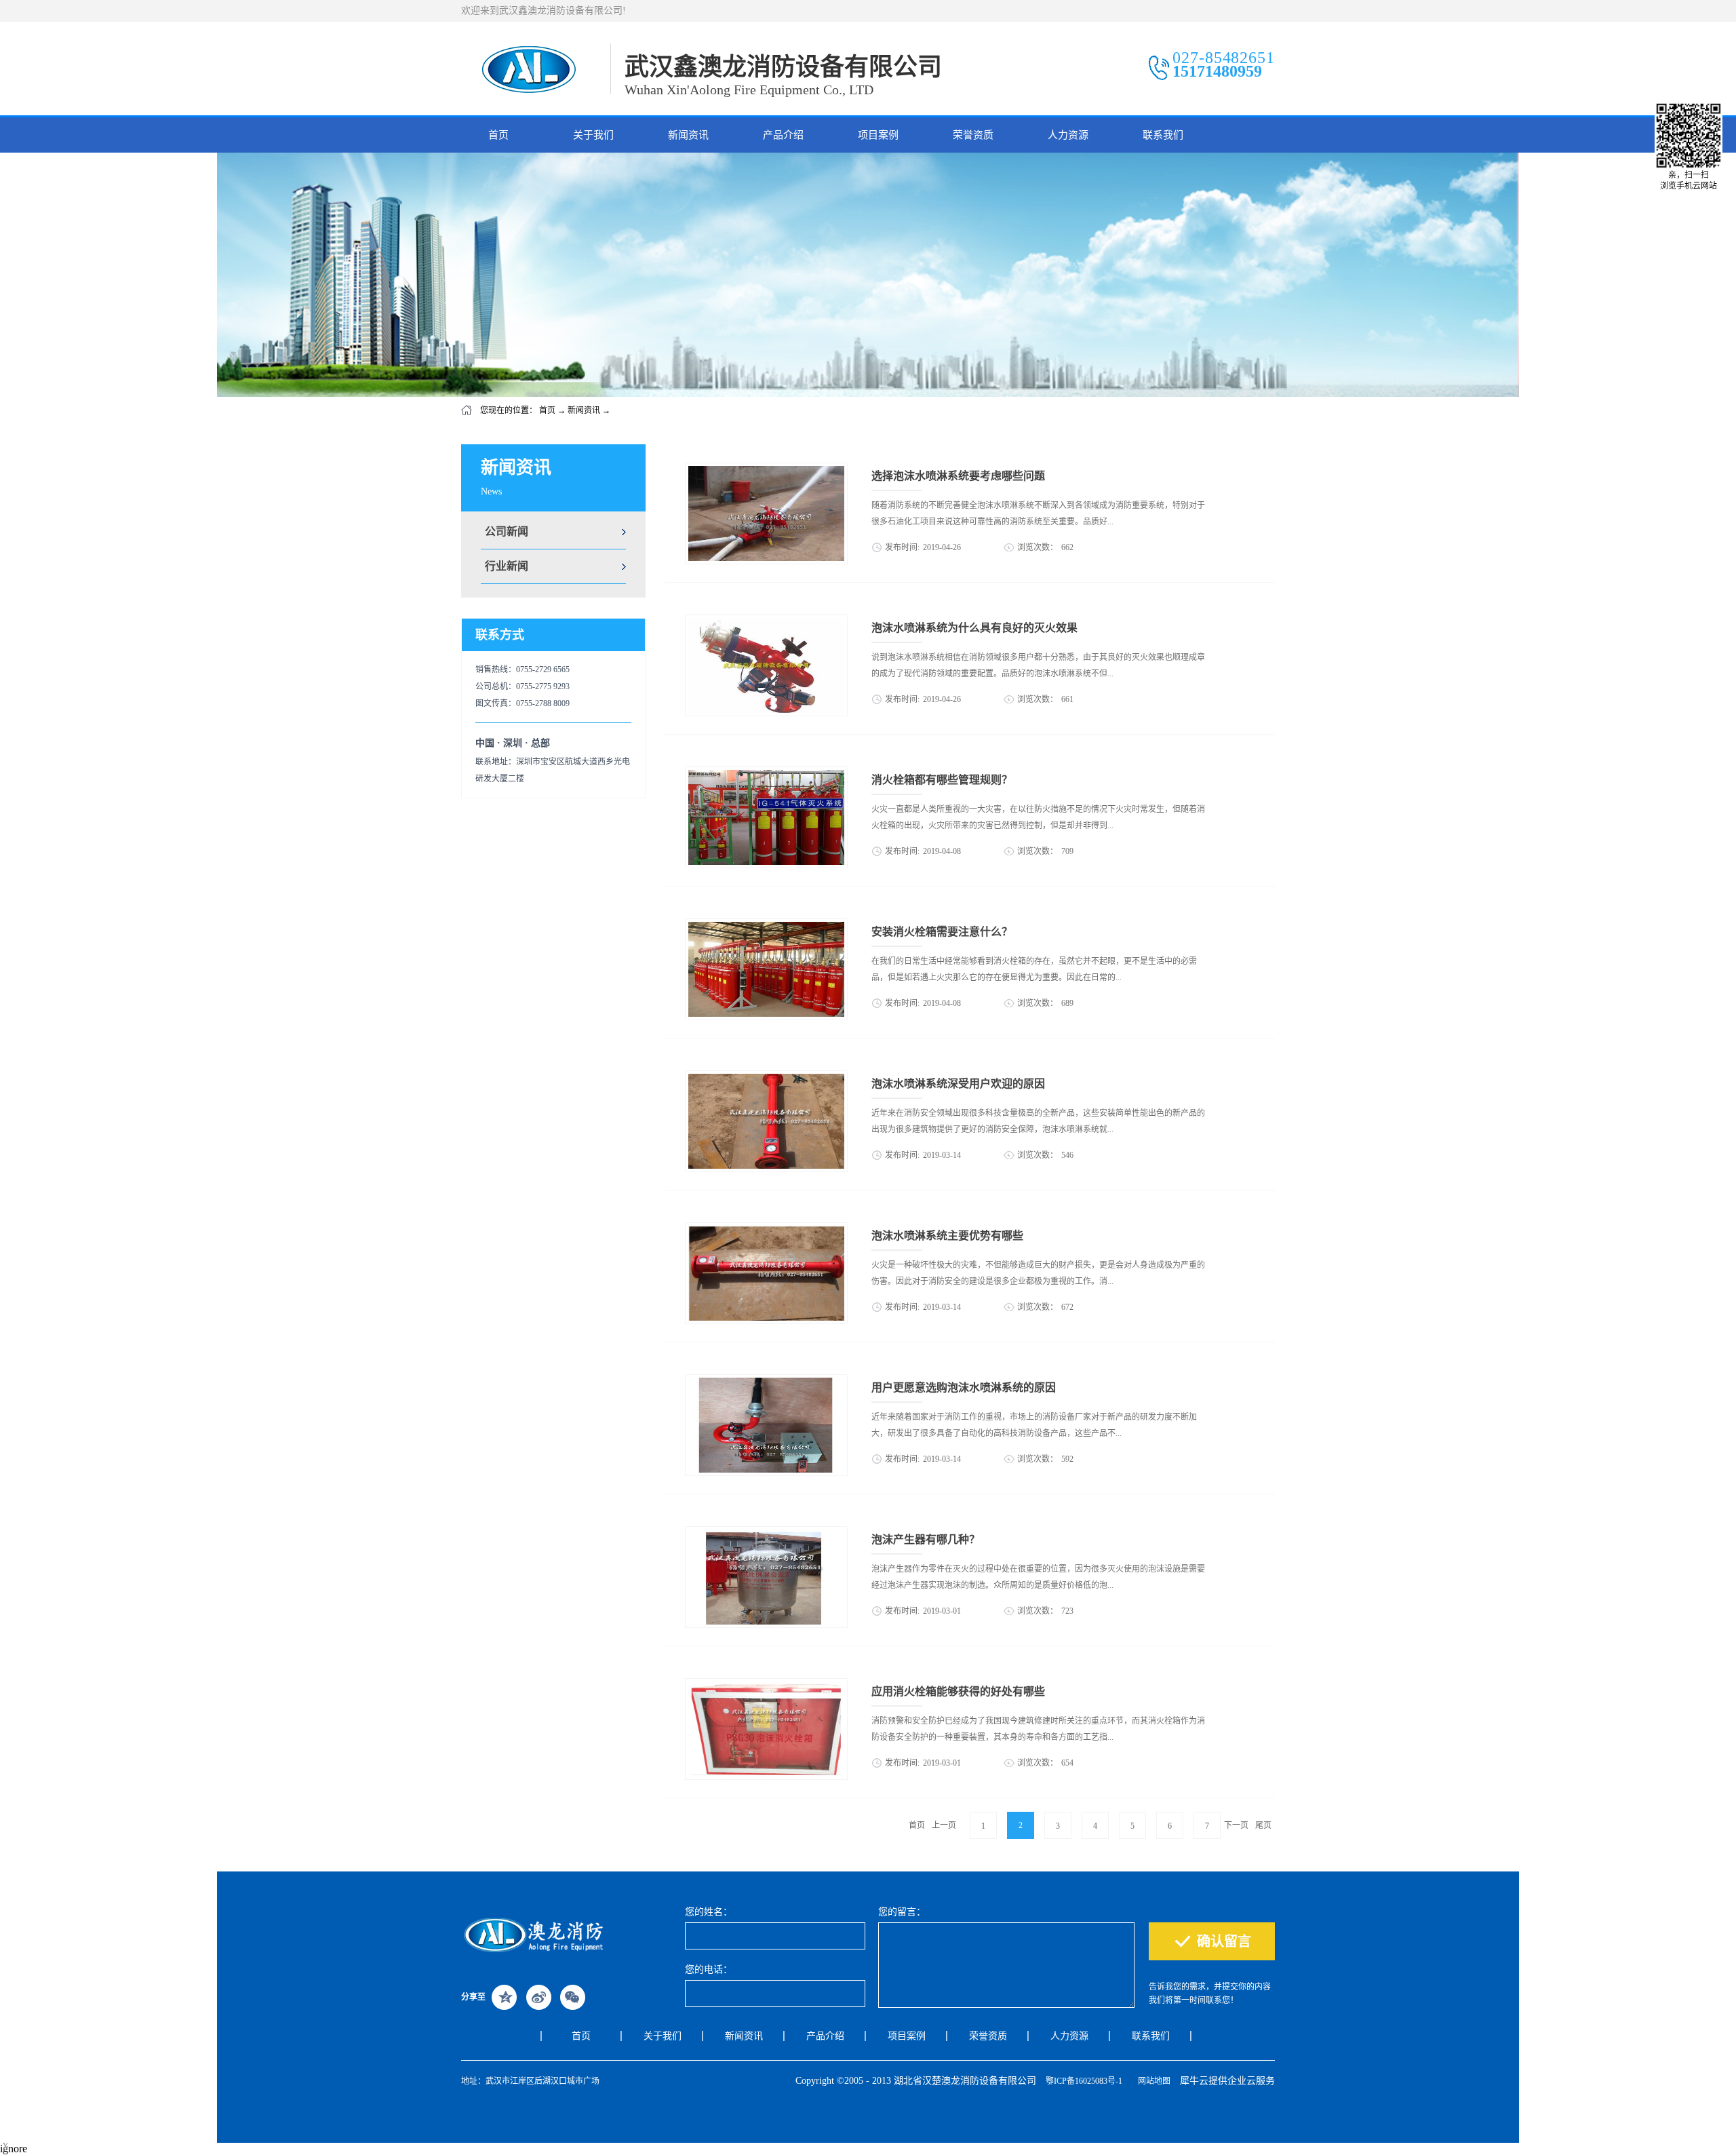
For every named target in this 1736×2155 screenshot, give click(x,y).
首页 (498, 135)
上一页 (944, 1825)
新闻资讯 (584, 410)
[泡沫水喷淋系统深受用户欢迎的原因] (766, 1079)
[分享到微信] (572, 1997)
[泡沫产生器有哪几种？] (766, 1534)
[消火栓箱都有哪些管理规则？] (766, 775)
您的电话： (709, 1969)
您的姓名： (709, 1912)
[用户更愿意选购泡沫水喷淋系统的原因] (766, 1382)
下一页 (1236, 1825)
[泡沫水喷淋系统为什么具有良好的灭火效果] (766, 623)
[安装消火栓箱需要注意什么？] (766, 927)
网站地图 (1152, 2081)
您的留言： (902, 1912)
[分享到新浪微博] (538, 1997)
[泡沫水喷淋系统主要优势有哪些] (766, 1230)
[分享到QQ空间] (505, 1997)
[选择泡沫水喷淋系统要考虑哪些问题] (766, 471)
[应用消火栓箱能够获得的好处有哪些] (766, 1686)
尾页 (1263, 1825)
